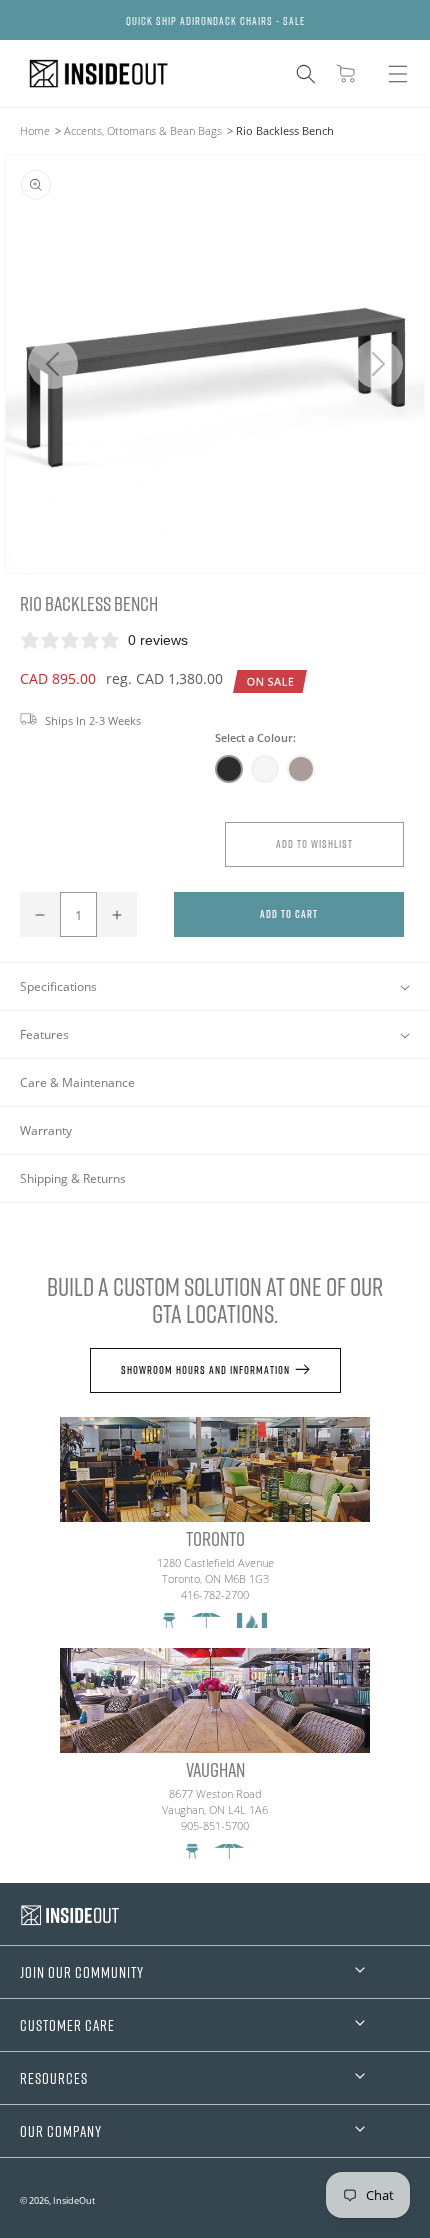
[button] (306, 74)
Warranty (46, 1130)
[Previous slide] (52, 364)
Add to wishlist (314, 843)
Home (35, 130)
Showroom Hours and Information (205, 1369)
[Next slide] (377, 364)
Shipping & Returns (73, 1178)
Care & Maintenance (77, 1082)
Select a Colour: (255, 737)
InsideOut (74, 2200)
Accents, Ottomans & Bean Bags (143, 130)
